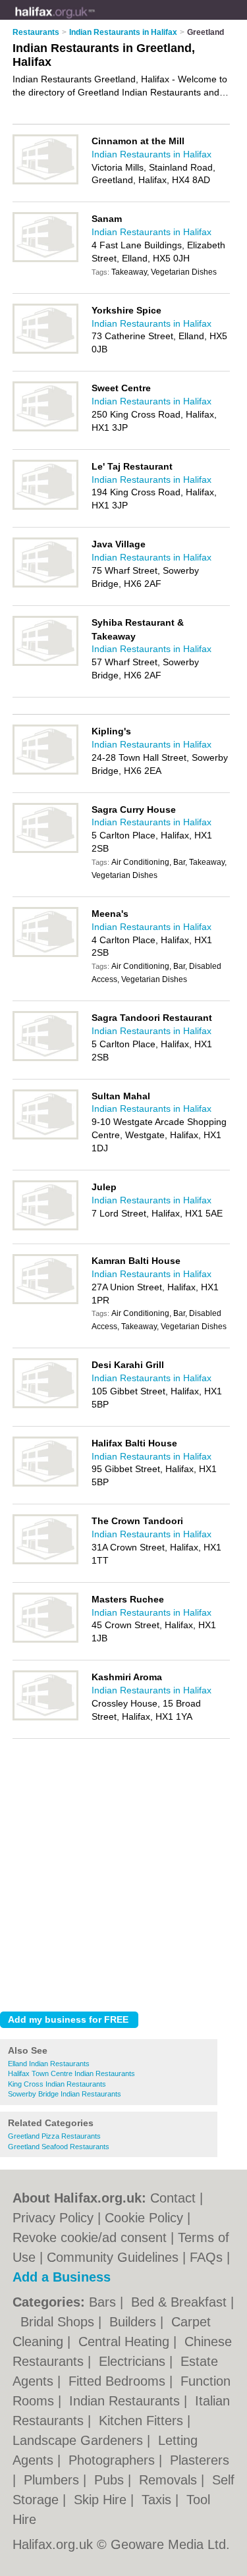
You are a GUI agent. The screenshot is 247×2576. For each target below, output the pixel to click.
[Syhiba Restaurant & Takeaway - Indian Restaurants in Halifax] (45, 663)
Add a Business (62, 2277)
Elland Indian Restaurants (49, 2064)
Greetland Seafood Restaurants (59, 2147)
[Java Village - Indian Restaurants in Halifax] (45, 585)
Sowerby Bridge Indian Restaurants (65, 2094)
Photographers (114, 2460)
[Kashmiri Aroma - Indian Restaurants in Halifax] (45, 1718)
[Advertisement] (123, 1872)
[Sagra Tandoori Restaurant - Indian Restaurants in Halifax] (45, 1058)
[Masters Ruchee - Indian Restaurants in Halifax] (45, 1640)
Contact (173, 2198)
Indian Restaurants (126, 2401)
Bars (104, 2302)
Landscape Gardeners (80, 2440)
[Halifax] (95, 20)
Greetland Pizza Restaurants (54, 2136)
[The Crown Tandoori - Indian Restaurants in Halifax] (45, 1562)
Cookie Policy (144, 2218)
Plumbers (53, 2480)
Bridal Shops (59, 2322)
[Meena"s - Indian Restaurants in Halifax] (45, 954)
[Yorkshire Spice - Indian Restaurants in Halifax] (45, 351)
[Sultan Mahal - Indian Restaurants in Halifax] (45, 1137)
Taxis (158, 2500)
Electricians (134, 2361)
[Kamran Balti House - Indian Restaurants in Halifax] (45, 1302)
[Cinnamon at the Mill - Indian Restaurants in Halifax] (45, 182)
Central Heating (126, 2342)
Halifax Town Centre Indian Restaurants (71, 2073)
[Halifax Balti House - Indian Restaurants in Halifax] (45, 1484)
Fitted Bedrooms (119, 2381)
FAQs (206, 2257)
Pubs (111, 2480)
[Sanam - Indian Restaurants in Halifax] (45, 260)
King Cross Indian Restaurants (57, 2084)
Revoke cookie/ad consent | (95, 2237)
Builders (135, 2322)
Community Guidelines (113, 2257)
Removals (170, 2480)
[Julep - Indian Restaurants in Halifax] (45, 1228)
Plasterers (200, 2460)
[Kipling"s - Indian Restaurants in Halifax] (45, 772)
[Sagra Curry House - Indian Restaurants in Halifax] (45, 850)
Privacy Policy (53, 2218)
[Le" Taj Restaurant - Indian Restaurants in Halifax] (45, 507)
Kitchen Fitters (143, 2421)
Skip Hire (102, 2500)
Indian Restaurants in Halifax (151, 154)
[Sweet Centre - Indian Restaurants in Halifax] (45, 429)
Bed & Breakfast (181, 2302)
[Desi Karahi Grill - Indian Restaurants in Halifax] (45, 1406)
